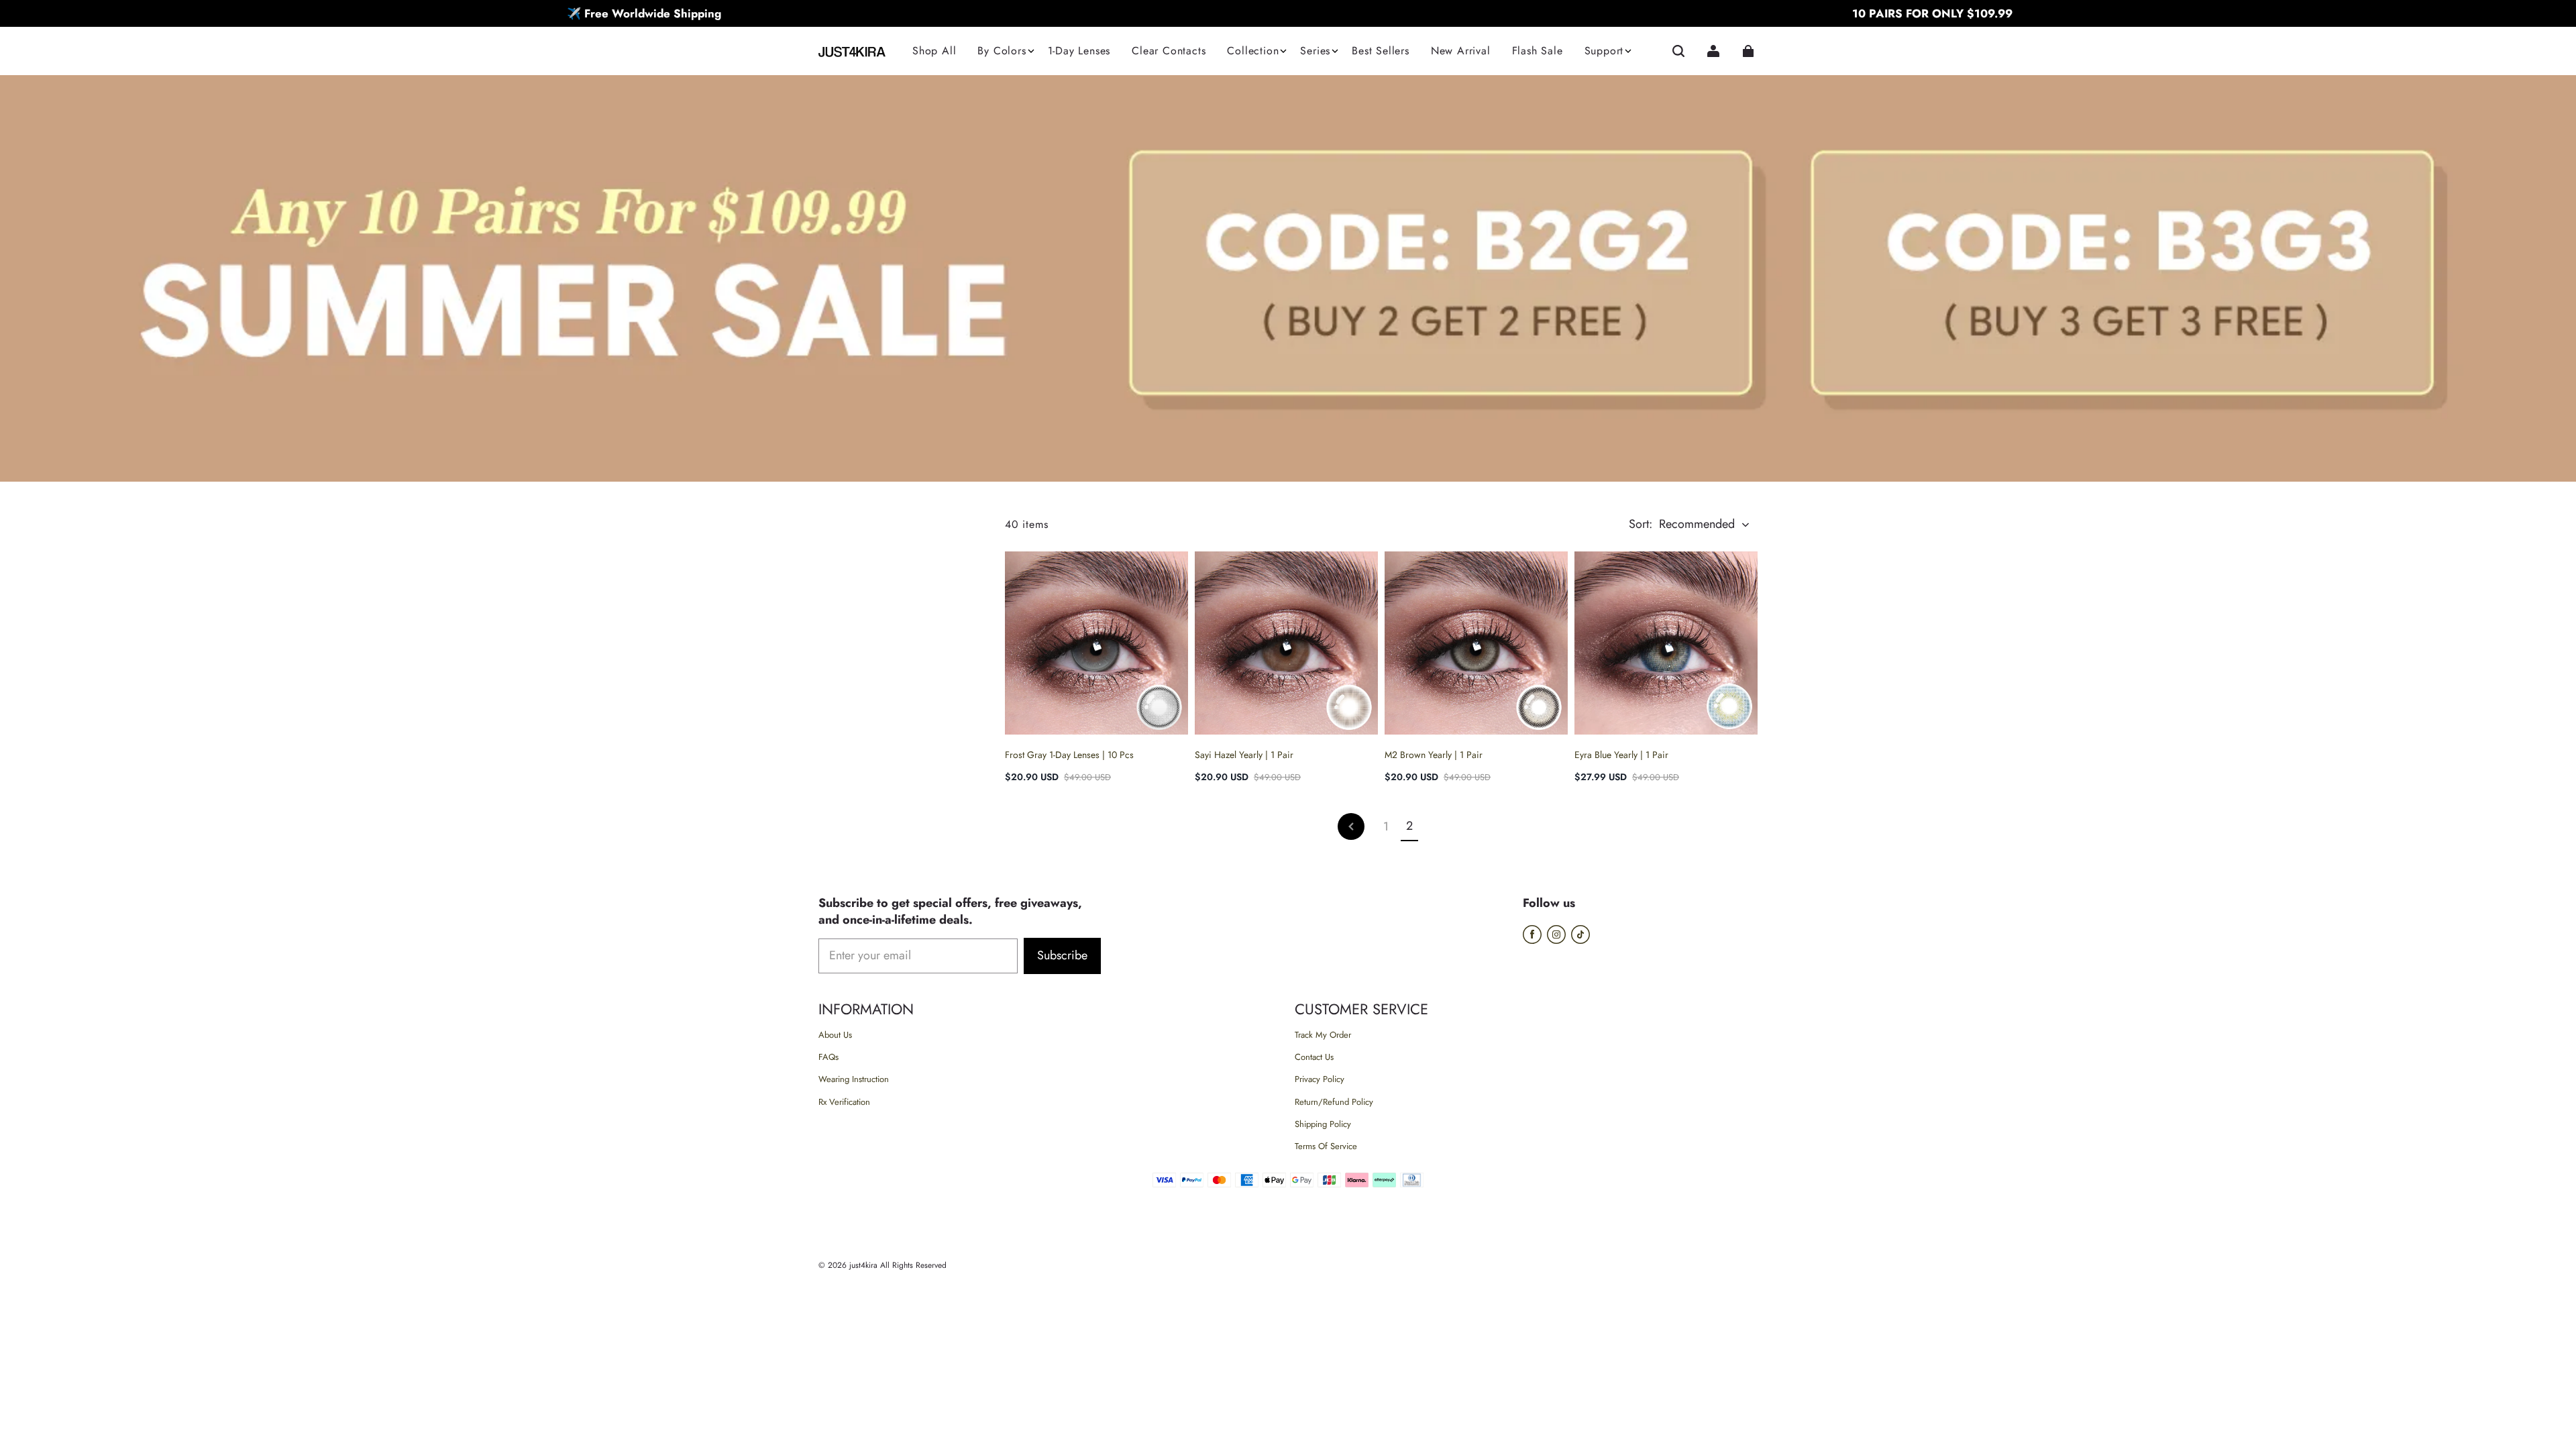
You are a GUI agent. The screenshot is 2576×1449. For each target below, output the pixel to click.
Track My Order (1323, 1035)
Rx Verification (844, 1102)
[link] (1002, 52)
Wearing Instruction (854, 1079)
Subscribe (1062, 955)
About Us (835, 1035)
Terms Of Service (1326, 1146)
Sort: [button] (1682, 524)
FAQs (828, 1057)
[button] (1678, 51)
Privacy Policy (1320, 1079)
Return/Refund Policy (1334, 1102)
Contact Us (1314, 1057)
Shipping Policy (1323, 1124)
